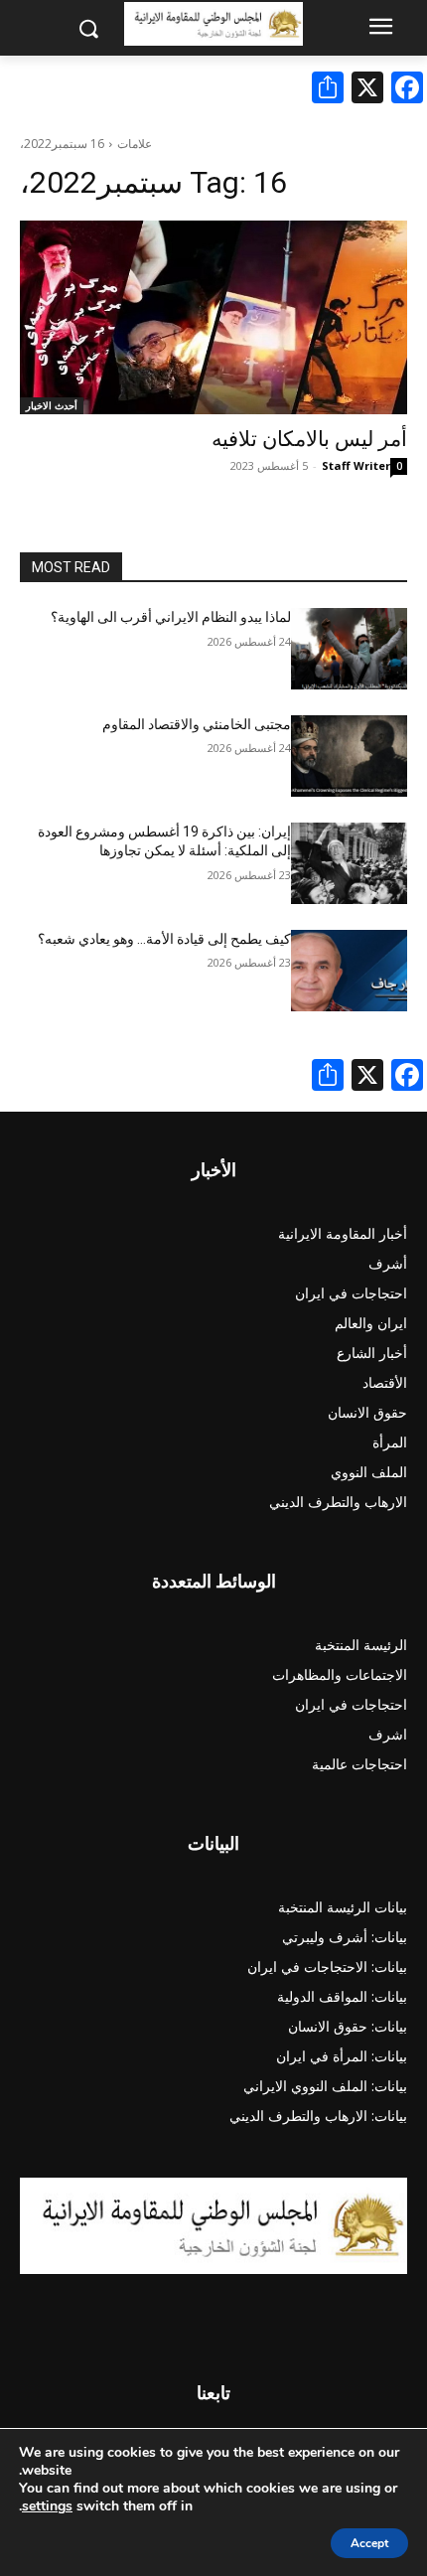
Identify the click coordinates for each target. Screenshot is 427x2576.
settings (47, 2506)
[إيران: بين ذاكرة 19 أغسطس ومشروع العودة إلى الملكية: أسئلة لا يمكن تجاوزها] (349, 863)
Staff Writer (356, 465)
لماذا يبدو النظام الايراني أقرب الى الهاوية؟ (171, 617)
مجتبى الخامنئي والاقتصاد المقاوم (197, 724)
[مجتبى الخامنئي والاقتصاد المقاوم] (349, 756)
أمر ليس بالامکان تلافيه (309, 439)
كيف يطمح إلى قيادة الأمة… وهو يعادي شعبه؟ (164, 939)
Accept (369, 2543)
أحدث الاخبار (52, 405)
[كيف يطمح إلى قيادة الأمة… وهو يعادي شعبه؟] (349, 971)
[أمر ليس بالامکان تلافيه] (213, 317)
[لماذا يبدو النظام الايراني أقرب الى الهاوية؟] (349, 649)
